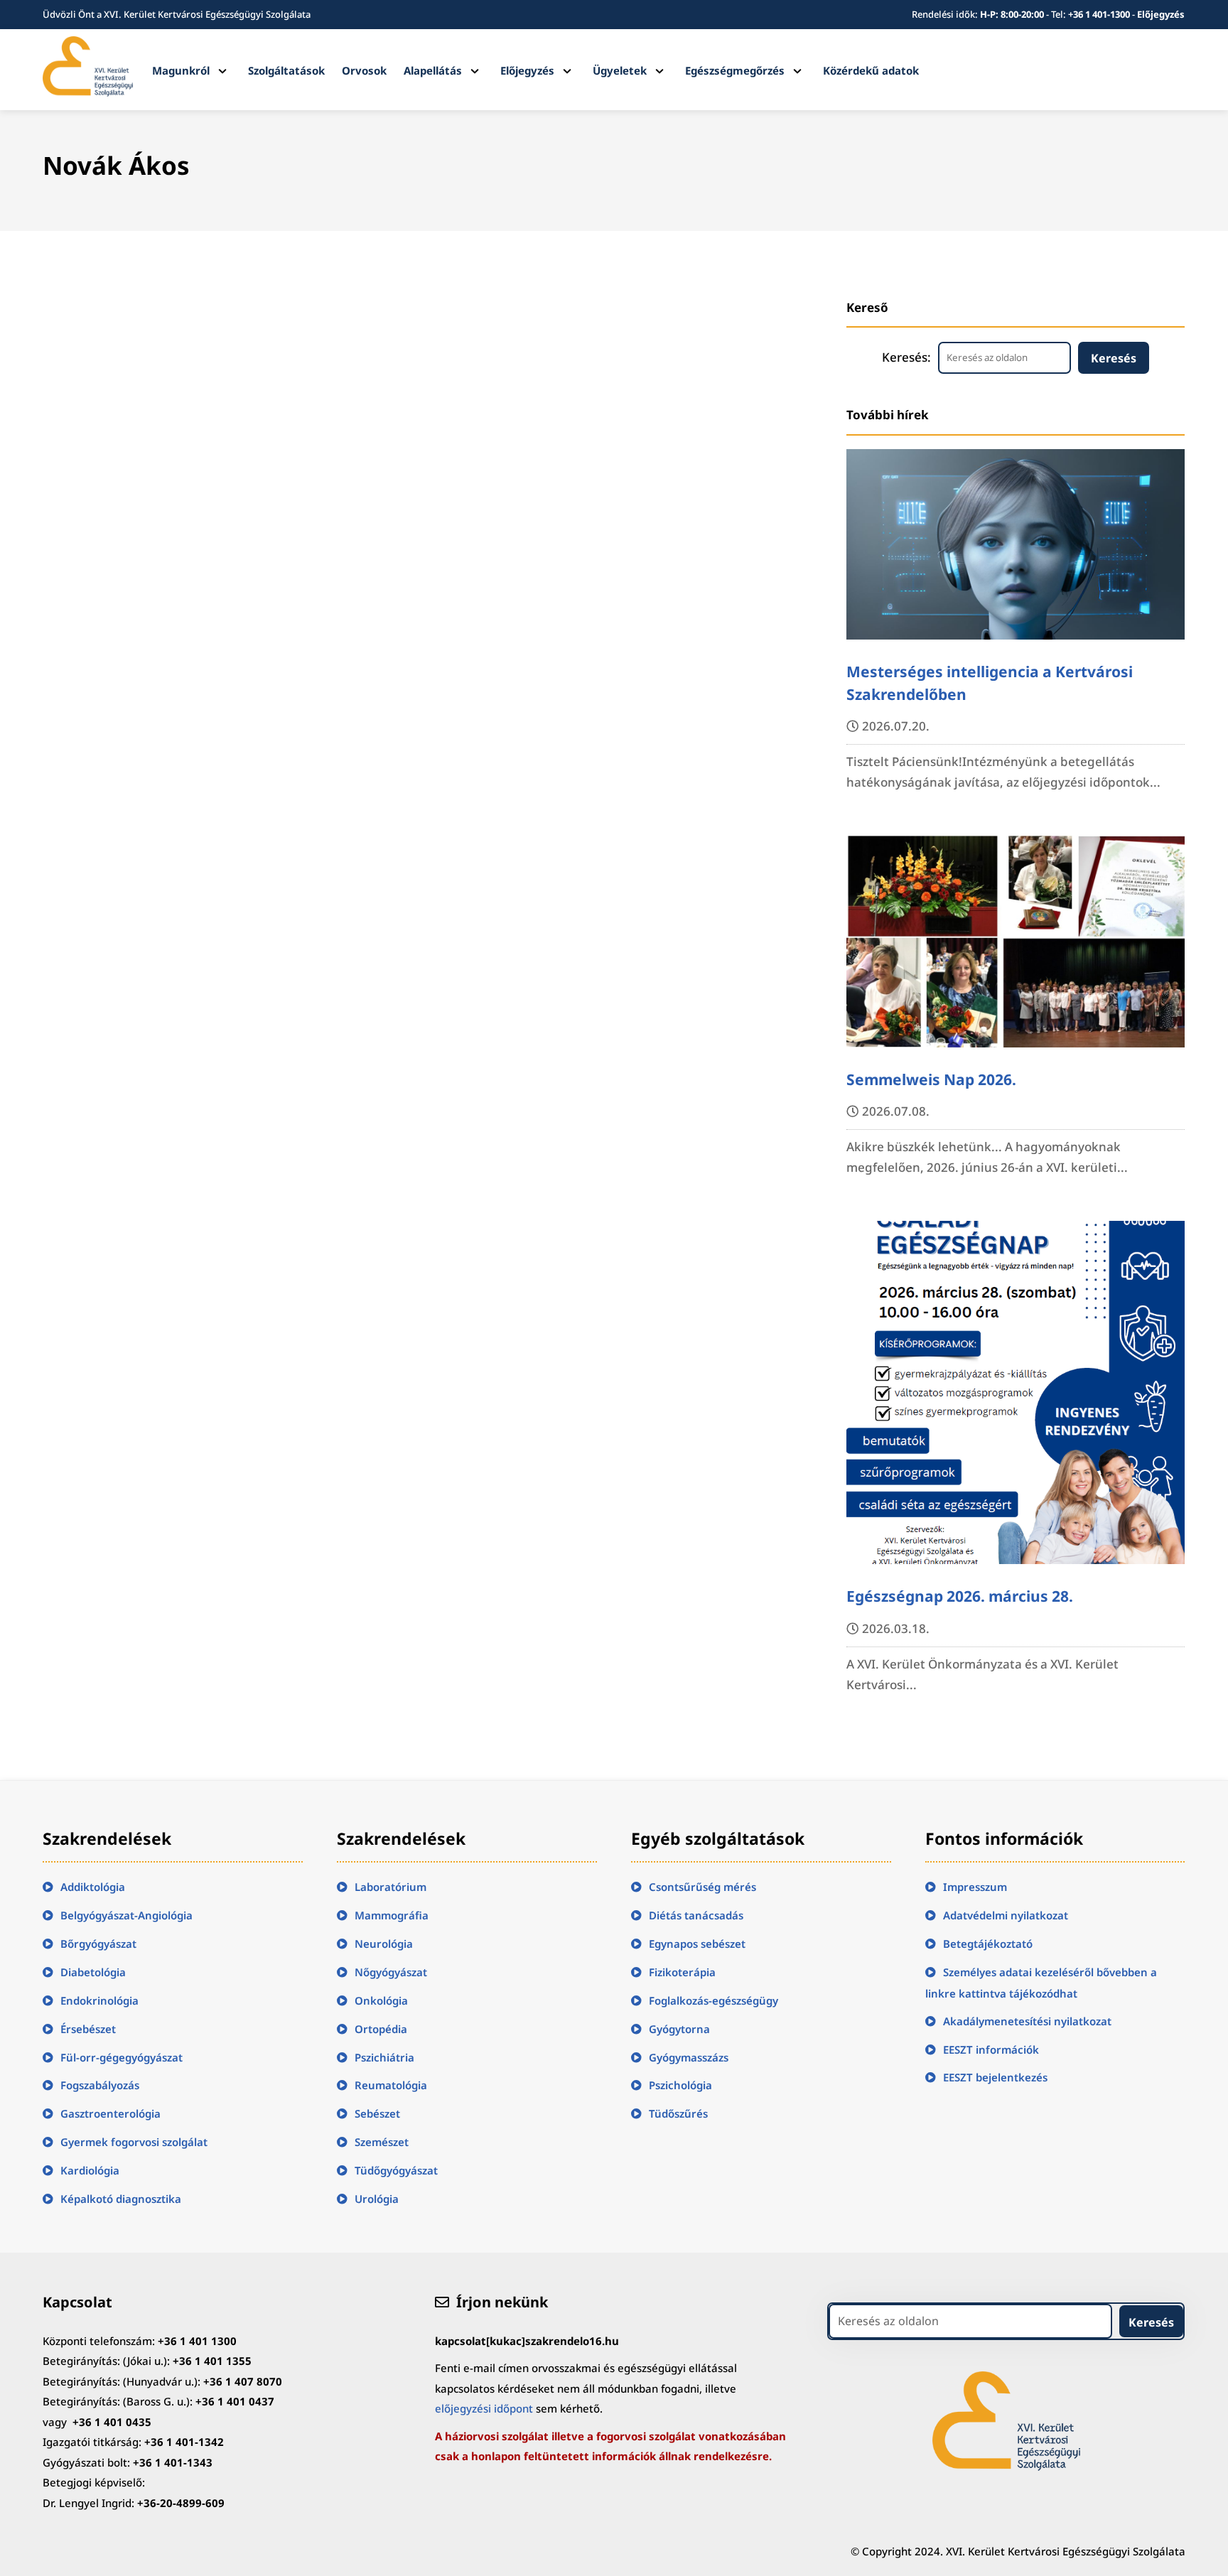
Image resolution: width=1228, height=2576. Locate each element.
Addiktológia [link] (93, 1887)
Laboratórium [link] (391, 1887)
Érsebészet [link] (88, 2029)
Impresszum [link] (975, 1887)
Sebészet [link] (377, 2113)
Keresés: (906, 357)
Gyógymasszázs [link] (689, 2057)
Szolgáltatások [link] (286, 70)
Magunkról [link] (181, 70)
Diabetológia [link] (93, 1972)
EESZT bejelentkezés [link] (995, 2077)
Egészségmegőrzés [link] (735, 70)
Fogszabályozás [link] (100, 2085)
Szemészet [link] (382, 2142)
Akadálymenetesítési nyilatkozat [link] (1027, 2021)
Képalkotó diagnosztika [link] (121, 2199)
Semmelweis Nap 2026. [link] (931, 1079)
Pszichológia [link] (680, 2085)
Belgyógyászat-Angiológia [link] (126, 1915)
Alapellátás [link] (433, 70)
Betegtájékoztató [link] (988, 1944)
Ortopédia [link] (381, 2029)
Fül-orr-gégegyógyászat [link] (122, 2057)
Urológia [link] (377, 2199)
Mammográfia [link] (392, 1915)
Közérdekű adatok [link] (871, 70)
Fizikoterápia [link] (682, 1972)
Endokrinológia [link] (99, 2000)
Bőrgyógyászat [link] (98, 1944)
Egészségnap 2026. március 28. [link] (960, 1596)
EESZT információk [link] (991, 2049)
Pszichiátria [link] (384, 2057)
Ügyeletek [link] (620, 70)
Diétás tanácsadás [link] (696, 1915)
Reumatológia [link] (391, 2085)
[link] (87, 92)
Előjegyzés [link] (1161, 14)
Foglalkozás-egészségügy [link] (713, 2000)
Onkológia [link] (381, 2000)
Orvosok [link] (364, 70)
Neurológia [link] (384, 1944)
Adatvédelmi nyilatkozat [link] (1006, 1915)
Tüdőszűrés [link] (678, 2113)
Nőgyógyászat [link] (391, 1972)
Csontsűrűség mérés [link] (702, 1887)
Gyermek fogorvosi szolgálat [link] (134, 2142)
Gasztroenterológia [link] (111, 2113)
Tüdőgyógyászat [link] (396, 2170)
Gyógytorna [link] (679, 2029)
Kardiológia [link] (90, 2170)
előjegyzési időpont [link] (484, 2408)
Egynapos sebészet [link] (697, 1944)
